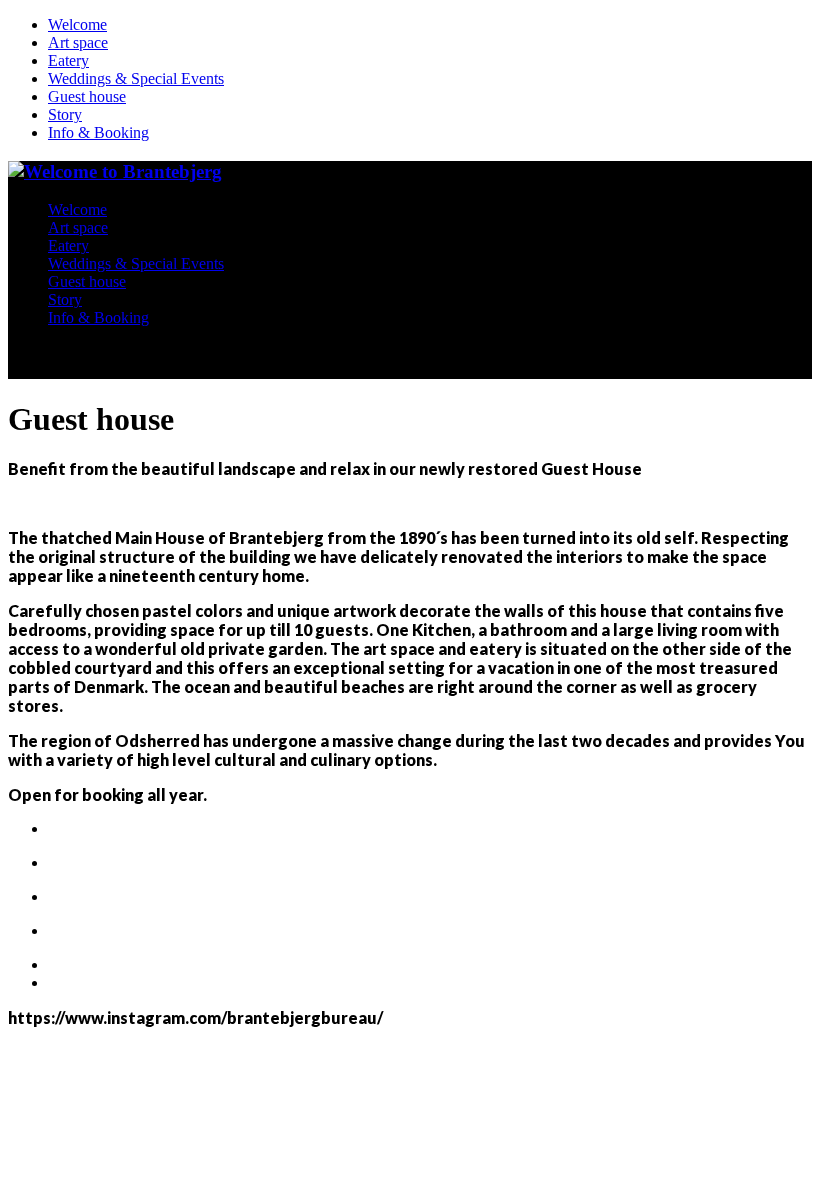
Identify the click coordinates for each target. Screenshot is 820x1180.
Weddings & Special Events (136, 78)
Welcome (77, 24)
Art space (78, 42)
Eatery (68, 60)
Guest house (87, 96)
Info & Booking (98, 132)
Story (65, 114)
